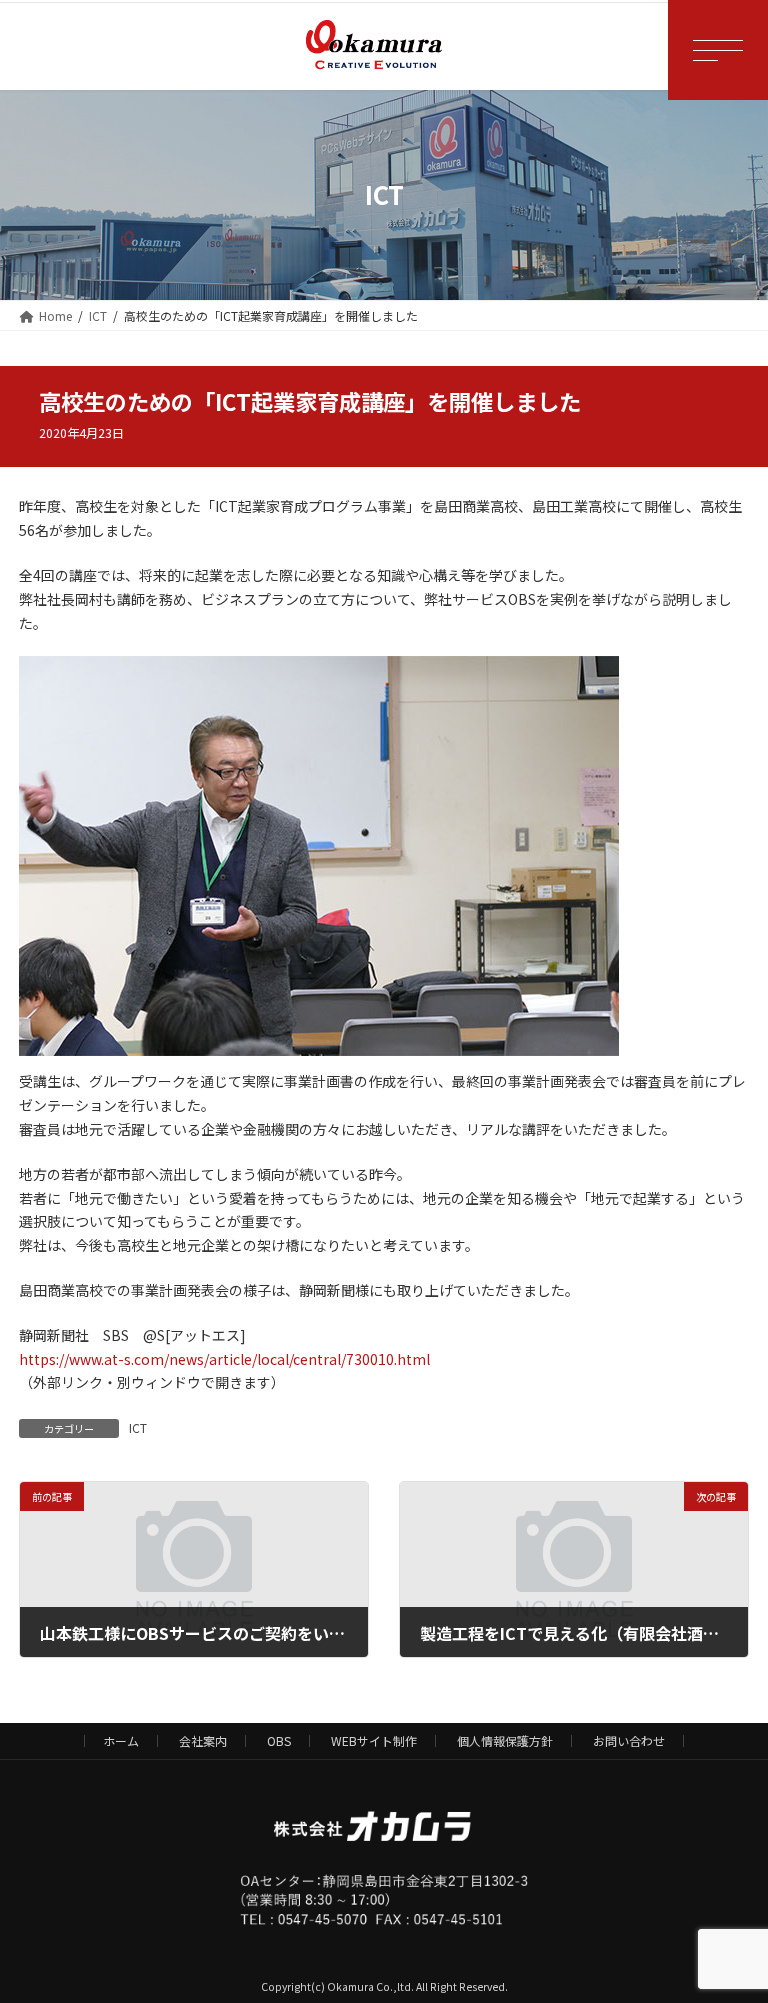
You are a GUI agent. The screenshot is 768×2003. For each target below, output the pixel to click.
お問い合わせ (629, 1740)
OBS (279, 1740)
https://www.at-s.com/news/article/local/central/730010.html (224, 1359)
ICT (138, 1427)
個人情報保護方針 (505, 1740)
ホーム (121, 1740)
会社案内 (203, 1740)
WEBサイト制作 (374, 1740)
